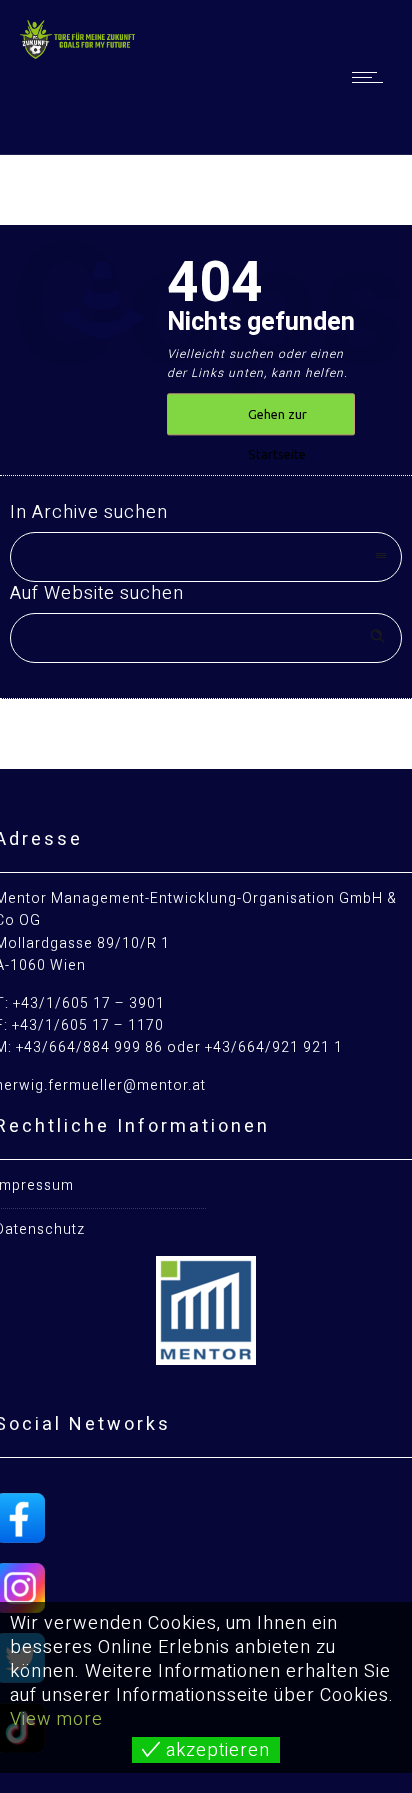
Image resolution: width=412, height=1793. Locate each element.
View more (56, 1719)
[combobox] (206, 557)
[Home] (80, 53)
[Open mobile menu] (372, 77)
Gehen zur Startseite (277, 422)
